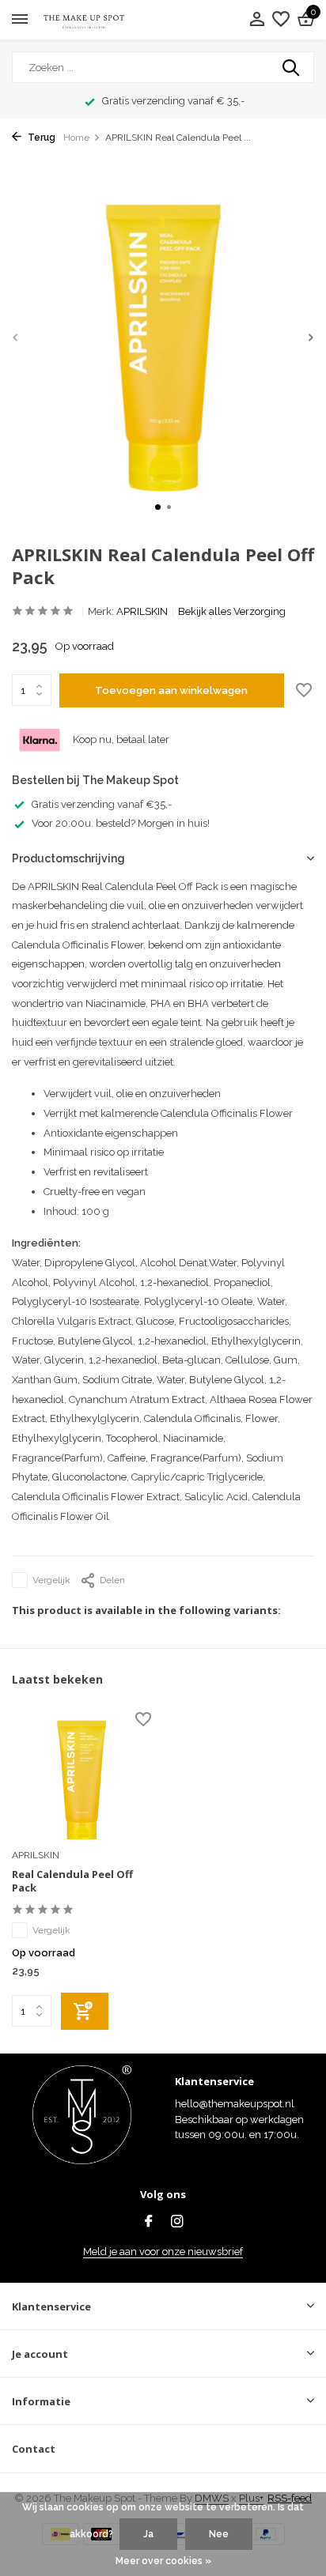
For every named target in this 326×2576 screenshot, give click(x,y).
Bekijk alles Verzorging (232, 611)
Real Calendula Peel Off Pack (72, 1881)
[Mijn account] (257, 20)
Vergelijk (51, 1580)
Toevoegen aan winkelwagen (171, 690)
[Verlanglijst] (281, 20)
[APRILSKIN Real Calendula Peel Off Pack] (81, 1777)
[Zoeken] (292, 67)
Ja (148, 2534)
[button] (158, 507)
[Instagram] (177, 2223)
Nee (219, 2534)
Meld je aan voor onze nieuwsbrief (163, 2252)
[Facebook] (149, 2223)
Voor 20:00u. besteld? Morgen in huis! (121, 823)
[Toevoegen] (85, 2011)
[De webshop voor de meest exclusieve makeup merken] (84, 20)
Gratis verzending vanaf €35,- (102, 804)
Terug (40, 138)
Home (76, 138)
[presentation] (16, 337)
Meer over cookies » (163, 2561)
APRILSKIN (142, 611)
